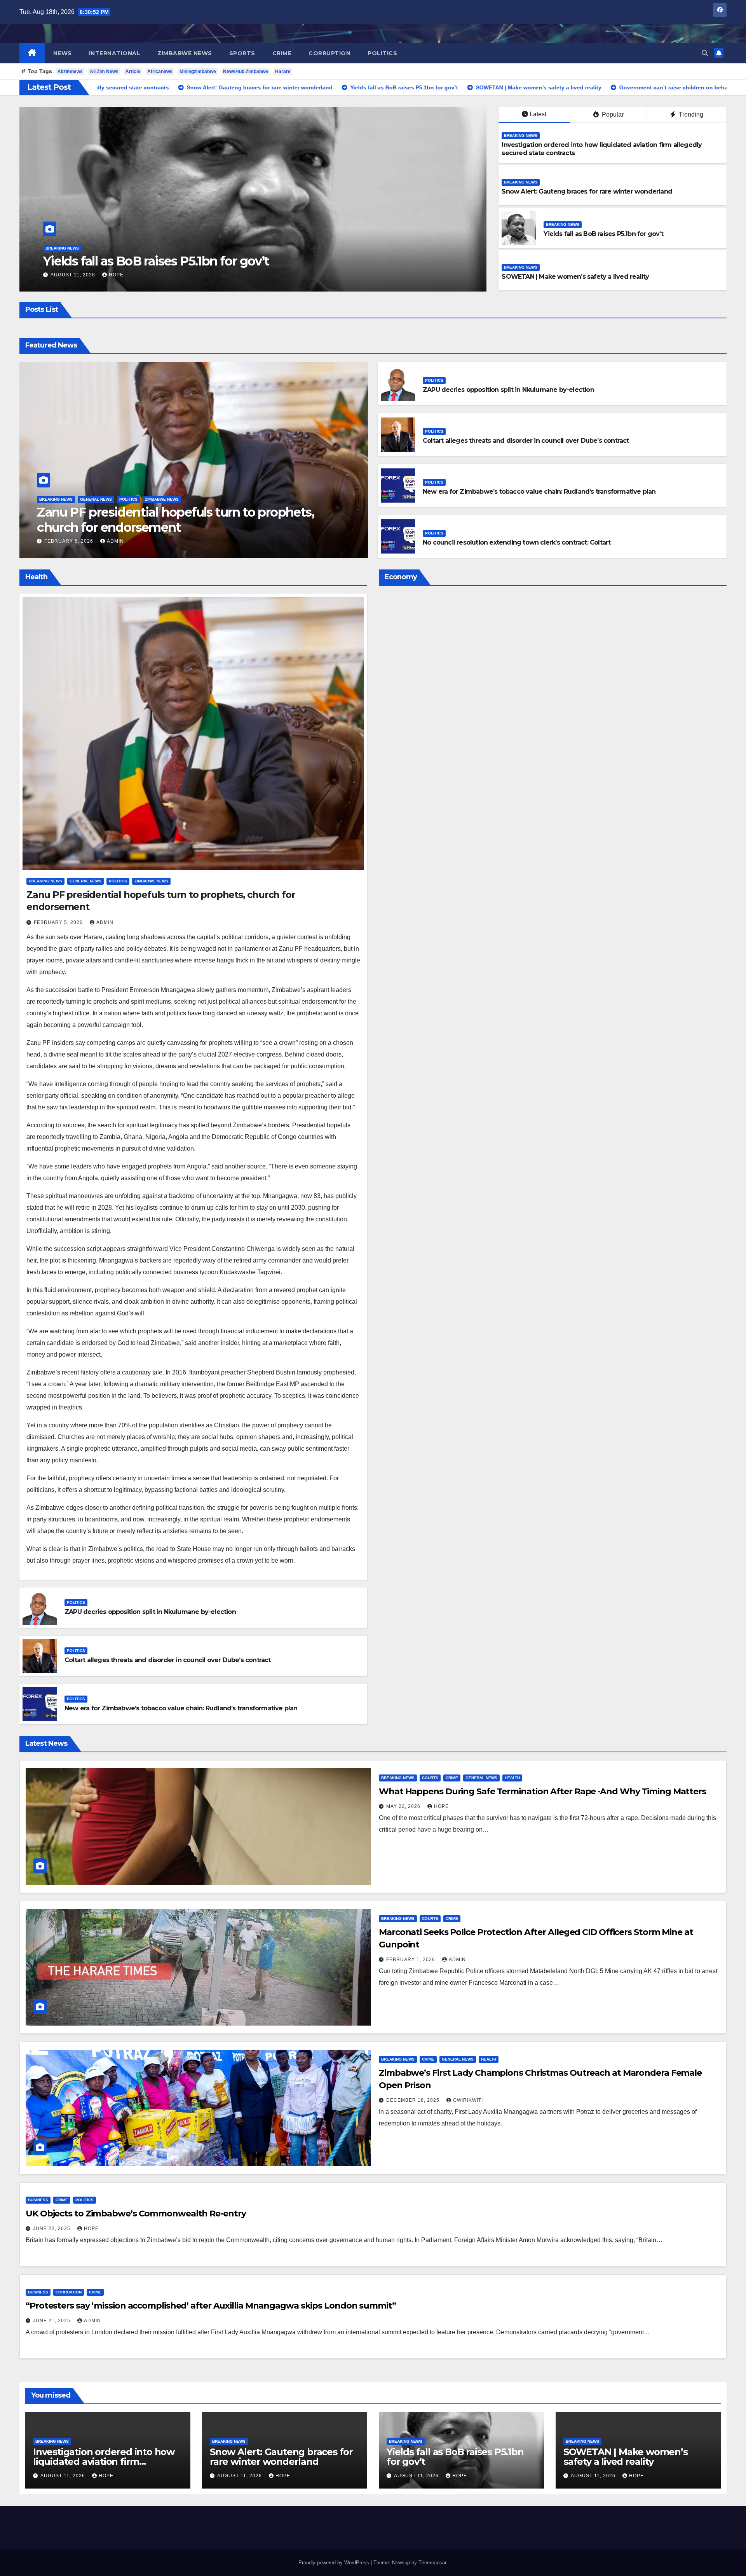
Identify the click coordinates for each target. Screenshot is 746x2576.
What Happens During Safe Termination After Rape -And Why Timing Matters (542, 1791)
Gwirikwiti (468, 2100)
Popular (612, 114)
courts (430, 1778)
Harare (283, 72)
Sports (242, 53)
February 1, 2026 (411, 1960)
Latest (538, 114)
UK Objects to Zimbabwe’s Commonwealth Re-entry (136, 2214)
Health (512, 1778)
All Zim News (104, 72)
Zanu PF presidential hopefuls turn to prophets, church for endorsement (175, 520)
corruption (329, 53)
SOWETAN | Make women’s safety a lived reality (575, 277)
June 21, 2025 (52, 2321)
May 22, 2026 (404, 1806)
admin (115, 541)
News (63, 53)
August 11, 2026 (74, 275)
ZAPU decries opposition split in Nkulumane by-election (508, 390)
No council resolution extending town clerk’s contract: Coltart (517, 542)
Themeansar (432, 2563)
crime (282, 53)
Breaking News (62, 248)
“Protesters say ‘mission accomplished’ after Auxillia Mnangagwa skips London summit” (211, 2306)
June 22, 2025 (52, 2228)
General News (96, 499)
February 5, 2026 (70, 541)
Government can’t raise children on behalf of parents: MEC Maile (231, 261)
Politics (382, 53)
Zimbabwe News (185, 53)
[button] (705, 53)
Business (38, 2200)
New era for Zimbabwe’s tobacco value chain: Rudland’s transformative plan (539, 492)
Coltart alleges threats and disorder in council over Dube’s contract (526, 441)
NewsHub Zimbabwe (246, 72)
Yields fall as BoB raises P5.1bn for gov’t (603, 234)
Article (133, 72)
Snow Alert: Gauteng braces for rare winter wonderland (587, 191)
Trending (690, 114)
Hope (116, 275)
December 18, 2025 (414, 2100)
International (115, 53)
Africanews (160, 72)
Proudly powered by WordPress (335, 2563)
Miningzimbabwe (198, 72)
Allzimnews (70, 72)
